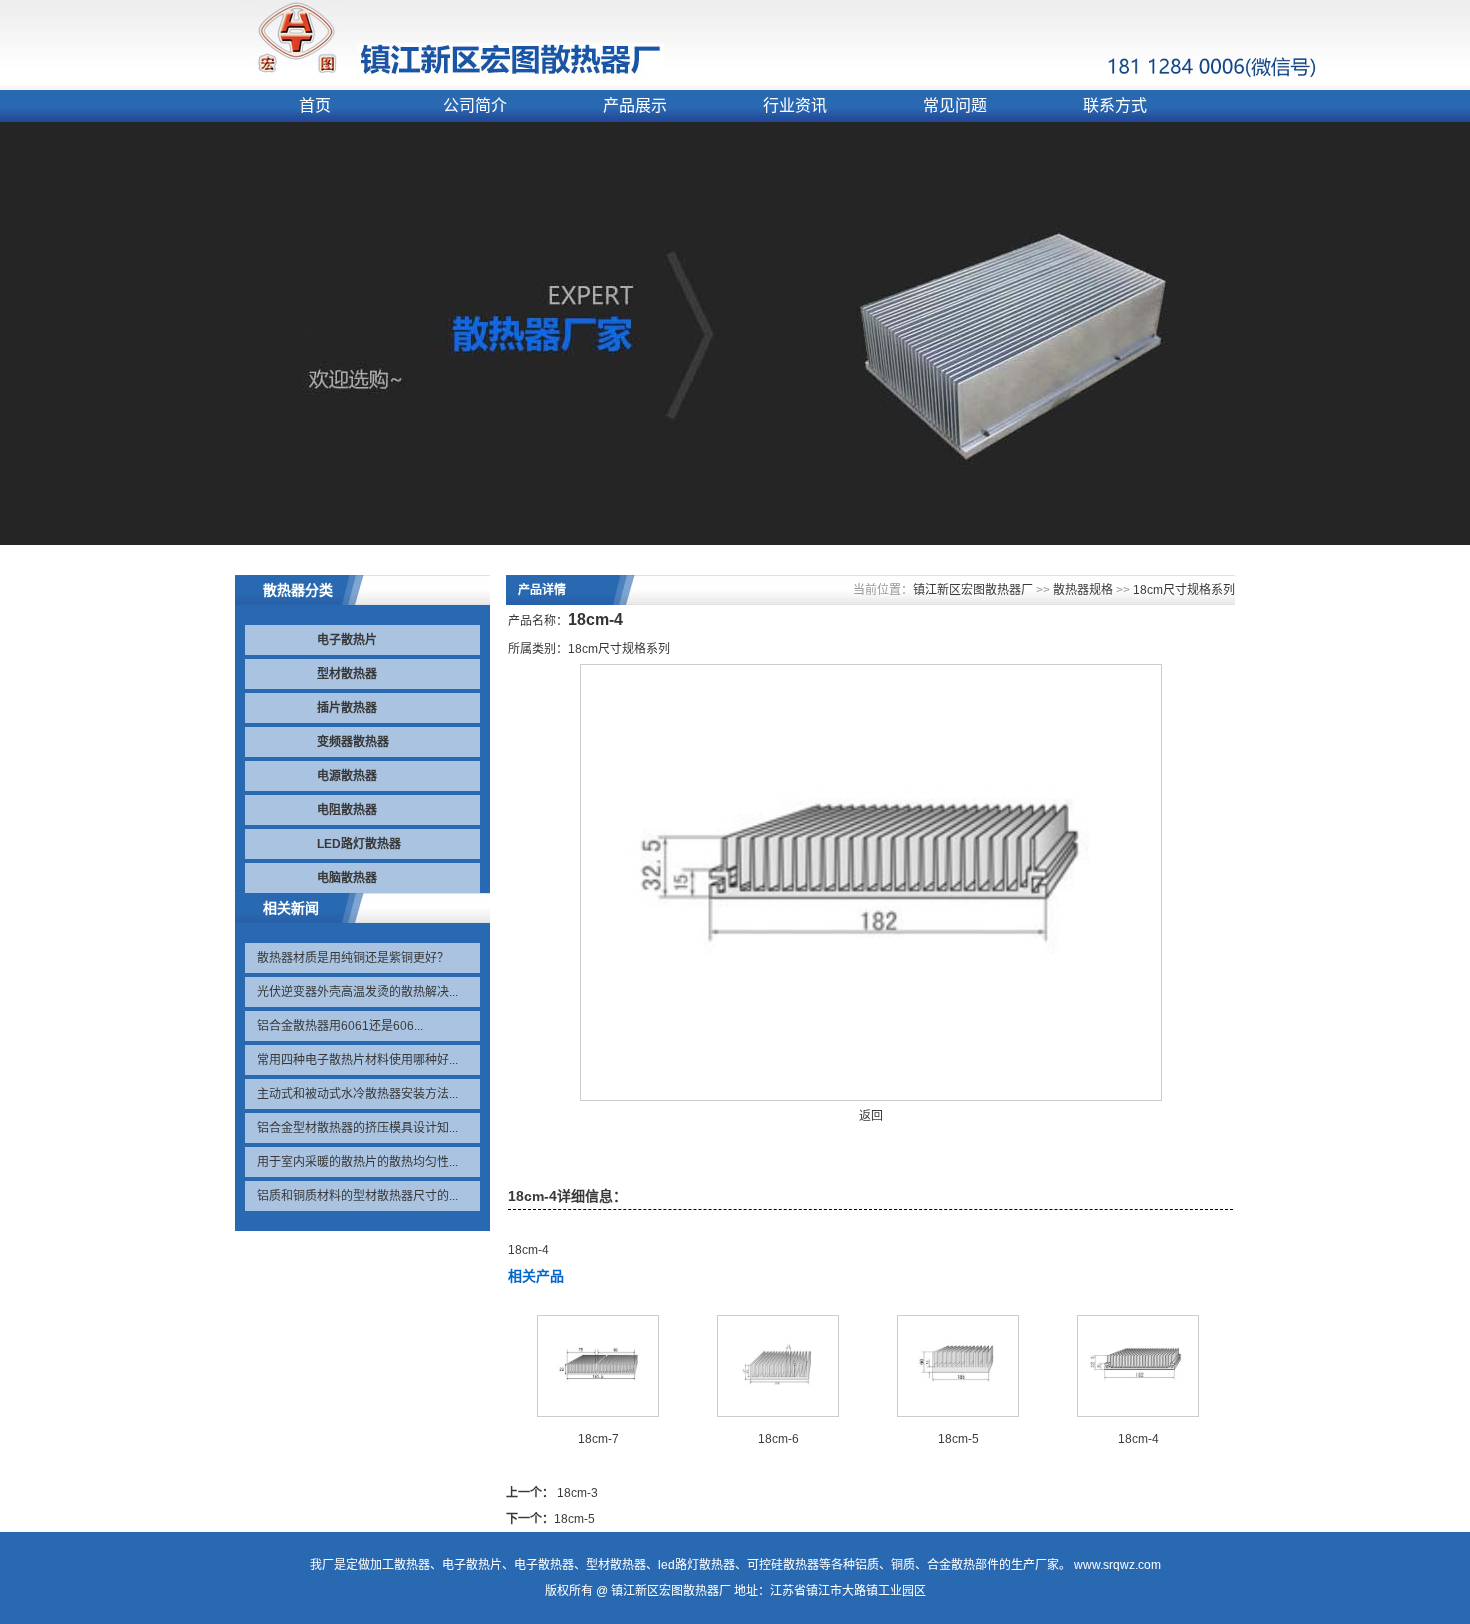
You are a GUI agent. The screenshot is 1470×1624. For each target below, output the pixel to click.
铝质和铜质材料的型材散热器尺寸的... (357, 1196)
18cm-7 (598, 1439)
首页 (315, 105)
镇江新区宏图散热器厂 (973, 590)
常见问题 (955, 105)
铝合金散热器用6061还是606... (340, 1026)
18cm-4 (1138, 1439)
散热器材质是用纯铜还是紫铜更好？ (353, 958)
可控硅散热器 (783, 1565)
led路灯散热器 (696, 1565)
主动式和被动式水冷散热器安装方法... (357, 1094)
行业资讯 (795, 105)
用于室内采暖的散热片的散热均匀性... (357, 1162)
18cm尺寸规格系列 (1184, 590)
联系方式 (1115, 105)
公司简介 (475, 105)
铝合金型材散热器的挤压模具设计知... (357, 1128)
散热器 (412, 1565)
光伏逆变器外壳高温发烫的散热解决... (357, 992)
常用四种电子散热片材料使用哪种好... (357, 1060)
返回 (871, 1116)
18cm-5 (958, 1439)
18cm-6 (778, 1439)
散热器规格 (1083, 590)
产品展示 (635, 105)
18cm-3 (577, 1493)
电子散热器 (544, 1565)
